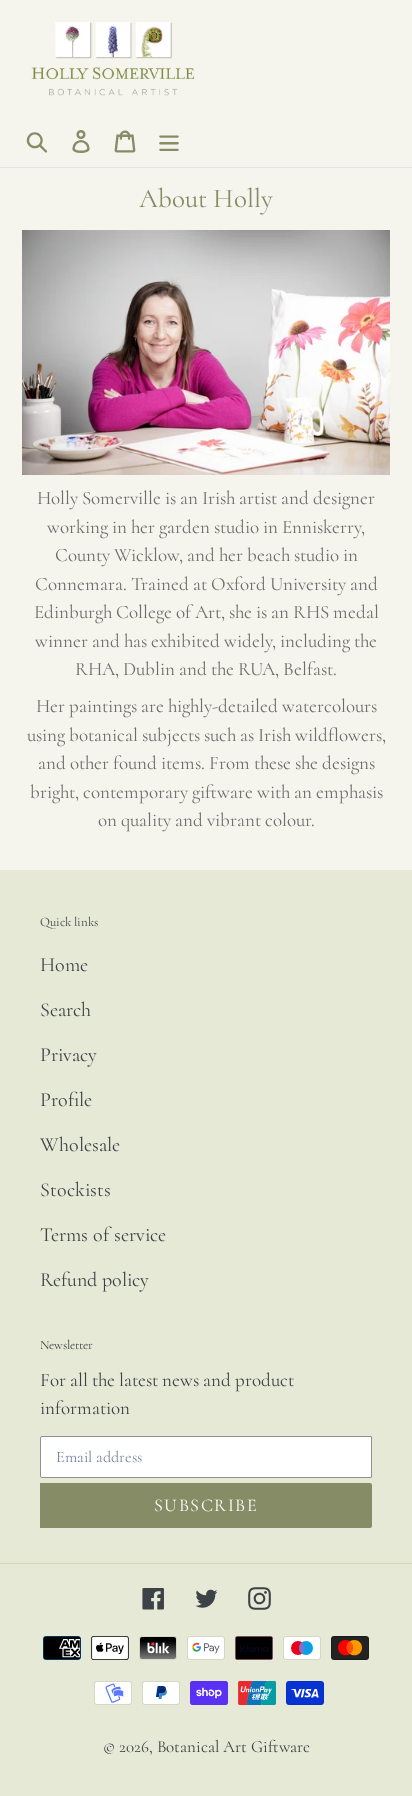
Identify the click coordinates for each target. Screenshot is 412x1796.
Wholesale (80, 1145)
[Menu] (169, 140)
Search (65, 1010)
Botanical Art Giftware (233, 1746)
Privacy (68, 1055)
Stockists (75, 1190)
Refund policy (94, 1280)
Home (64, 965)
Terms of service (103, 1235)
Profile (66, 1100)
